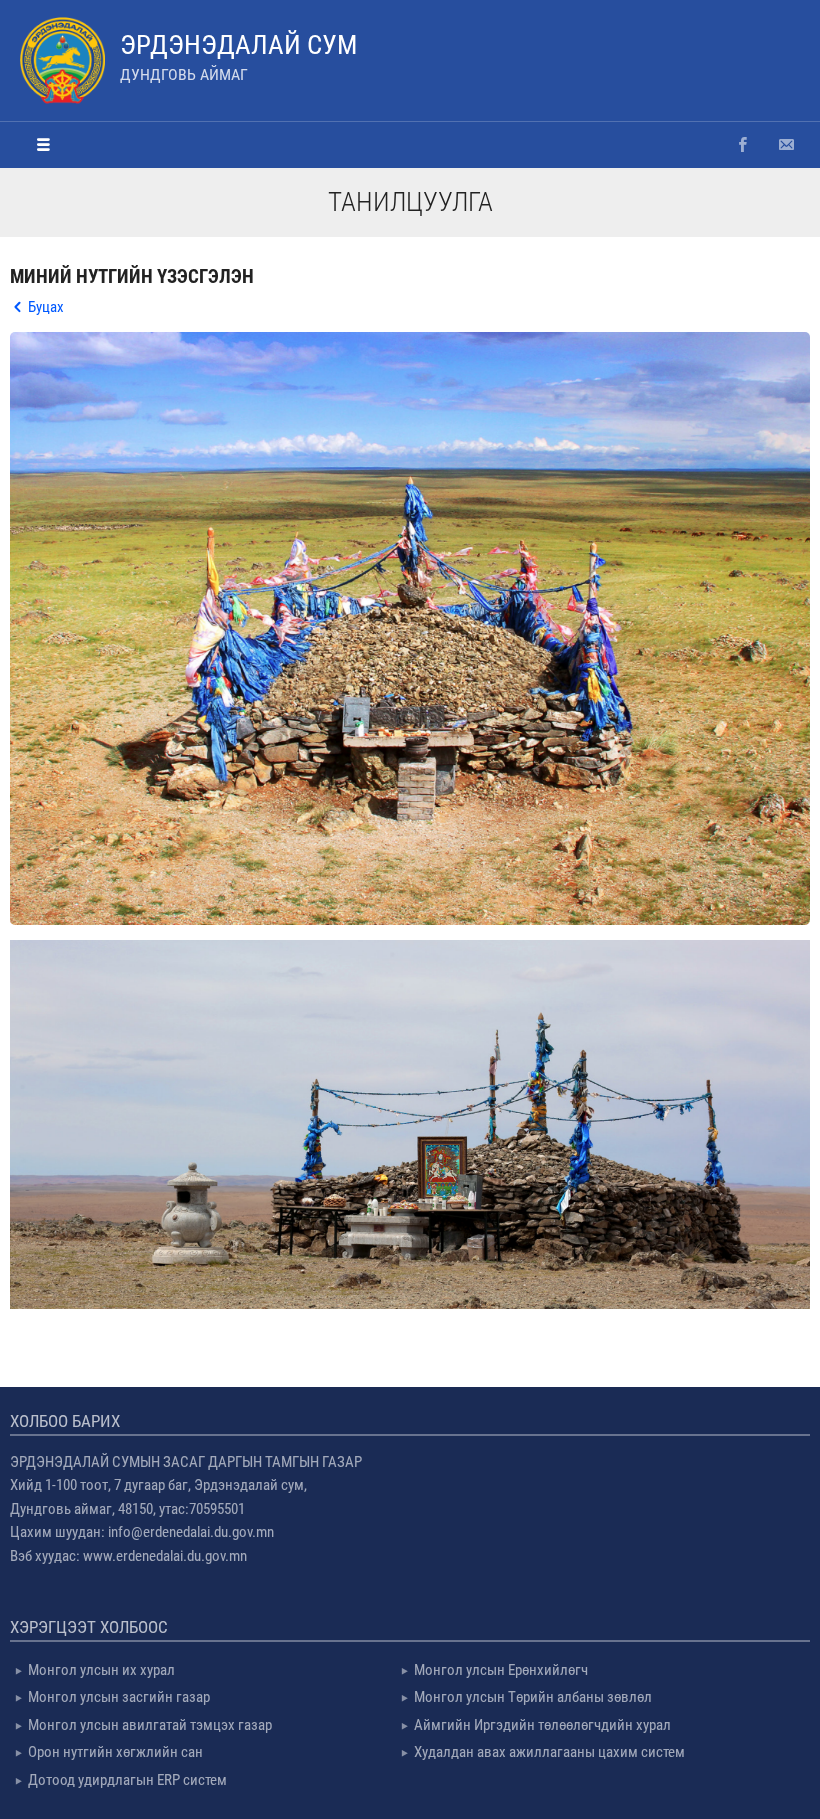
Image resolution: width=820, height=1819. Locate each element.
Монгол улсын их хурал (101, 1670)
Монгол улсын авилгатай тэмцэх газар (150, 1725)
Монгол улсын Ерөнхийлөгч (501, 1670)
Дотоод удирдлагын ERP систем (127, 1780)
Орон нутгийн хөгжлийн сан (115, 1752)
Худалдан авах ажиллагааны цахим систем (549, 1752)
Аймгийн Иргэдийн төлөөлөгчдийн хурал (542, 1725)
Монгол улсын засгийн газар (119, 1697)
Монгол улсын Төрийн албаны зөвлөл (533, 1697)
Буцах (46, 307)
